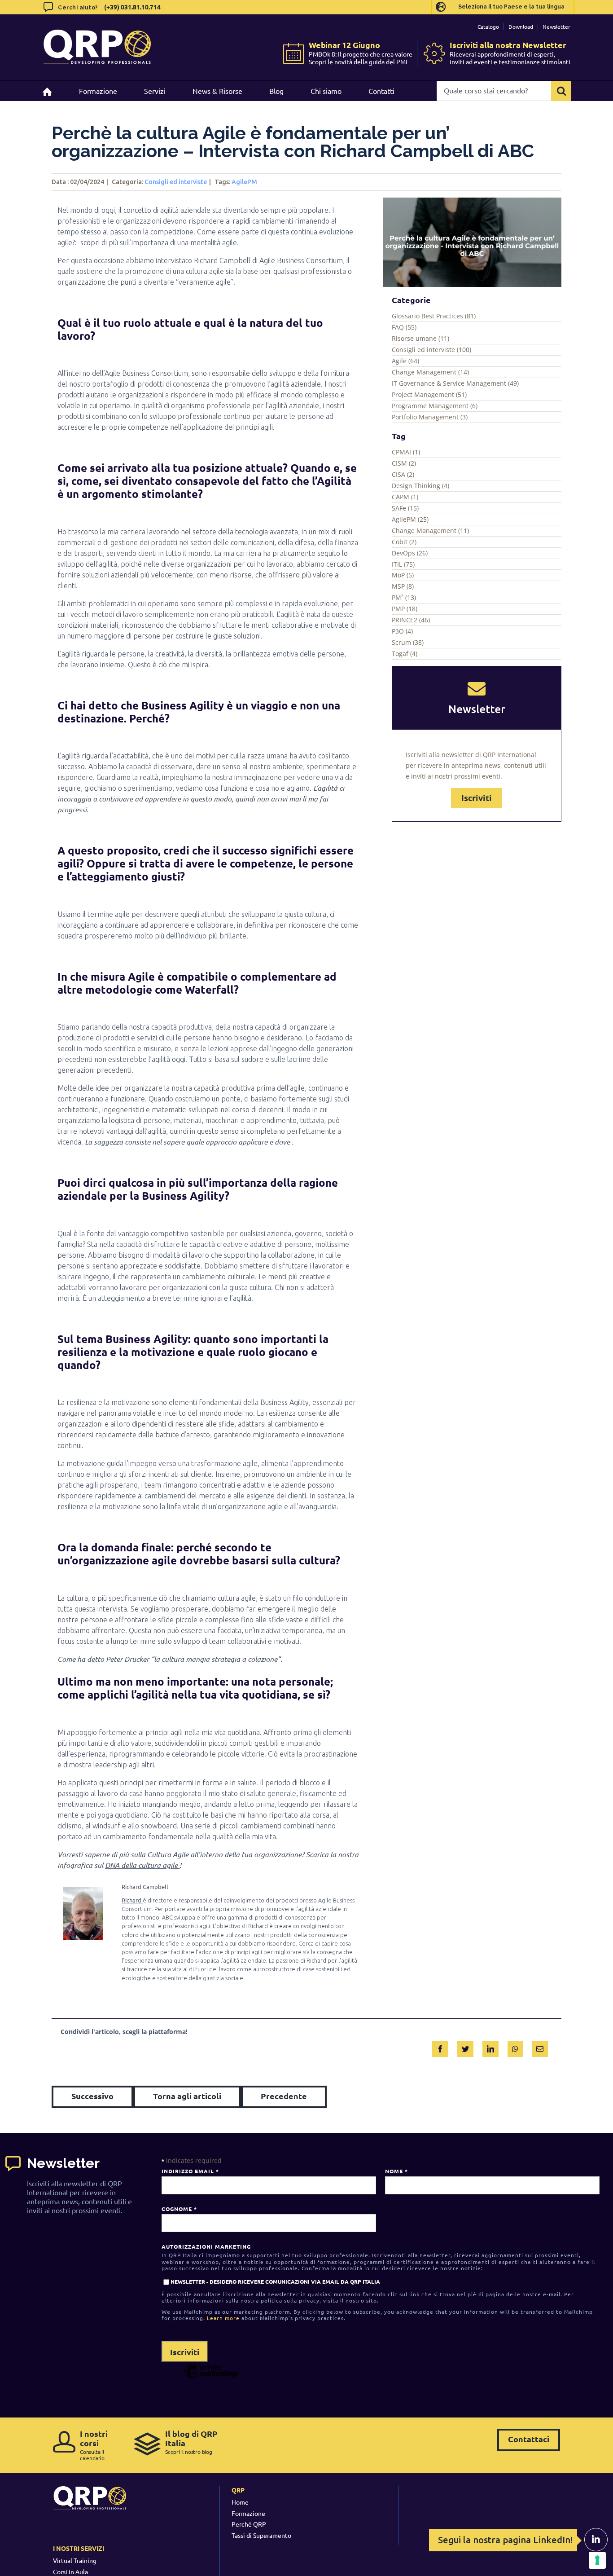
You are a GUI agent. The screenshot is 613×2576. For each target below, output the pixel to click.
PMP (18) (405, 609)
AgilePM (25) (410, 519)
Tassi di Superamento (261, 2535)
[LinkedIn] (490, 2047)
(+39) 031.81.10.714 (132, 7)
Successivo (92, 2096)
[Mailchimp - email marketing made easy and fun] (211, 2378)
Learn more (223, 2318)
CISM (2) (404, 463)
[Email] (540, 2047)
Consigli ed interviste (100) (431, 350)
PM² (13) (404, 597)
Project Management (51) (429, 394)
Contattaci (529, 2439)
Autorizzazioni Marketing (206, 2246)
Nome (396, 2171)
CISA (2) (403, 474)
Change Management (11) (430, 531)
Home (240, 2502)
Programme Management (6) (435, 406)
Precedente (284, 2096)
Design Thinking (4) (420, 486)
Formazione (248, 2513)
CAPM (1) (405, 497)
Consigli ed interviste (176, 182)
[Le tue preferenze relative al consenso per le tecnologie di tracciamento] (597, 2560)
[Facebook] (440, 2047)
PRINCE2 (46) (411, 620)
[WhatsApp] (515, 2047)
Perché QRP (249, 2524)
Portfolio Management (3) (430, 417)
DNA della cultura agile (142, 1865)
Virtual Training (75, 2560)
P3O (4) (402, 631)
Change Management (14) (430, 372)
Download (521, 26)
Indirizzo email (190, 2171)
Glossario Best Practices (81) (434, 316)
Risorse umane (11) (420, 338)
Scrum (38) (408, 642)
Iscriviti (477, 798)
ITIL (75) (403, 564)
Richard (132, 1900)
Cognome (179, 2209)
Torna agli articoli (187, 2096)
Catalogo (488, 26)
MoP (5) (403, 575)
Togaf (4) (405, 654)
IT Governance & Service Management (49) (455, 383)
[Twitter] (465, 2047)
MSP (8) (403, 586)
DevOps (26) (410, 553)
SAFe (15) (405, 508)
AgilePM (244, 182)
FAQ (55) (404, 327)
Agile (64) (405, 361)
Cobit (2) (404, 542)
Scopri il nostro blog (191, 2442)
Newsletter (556, 26)
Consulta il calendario (94, 2445)
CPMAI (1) (406, 452)
